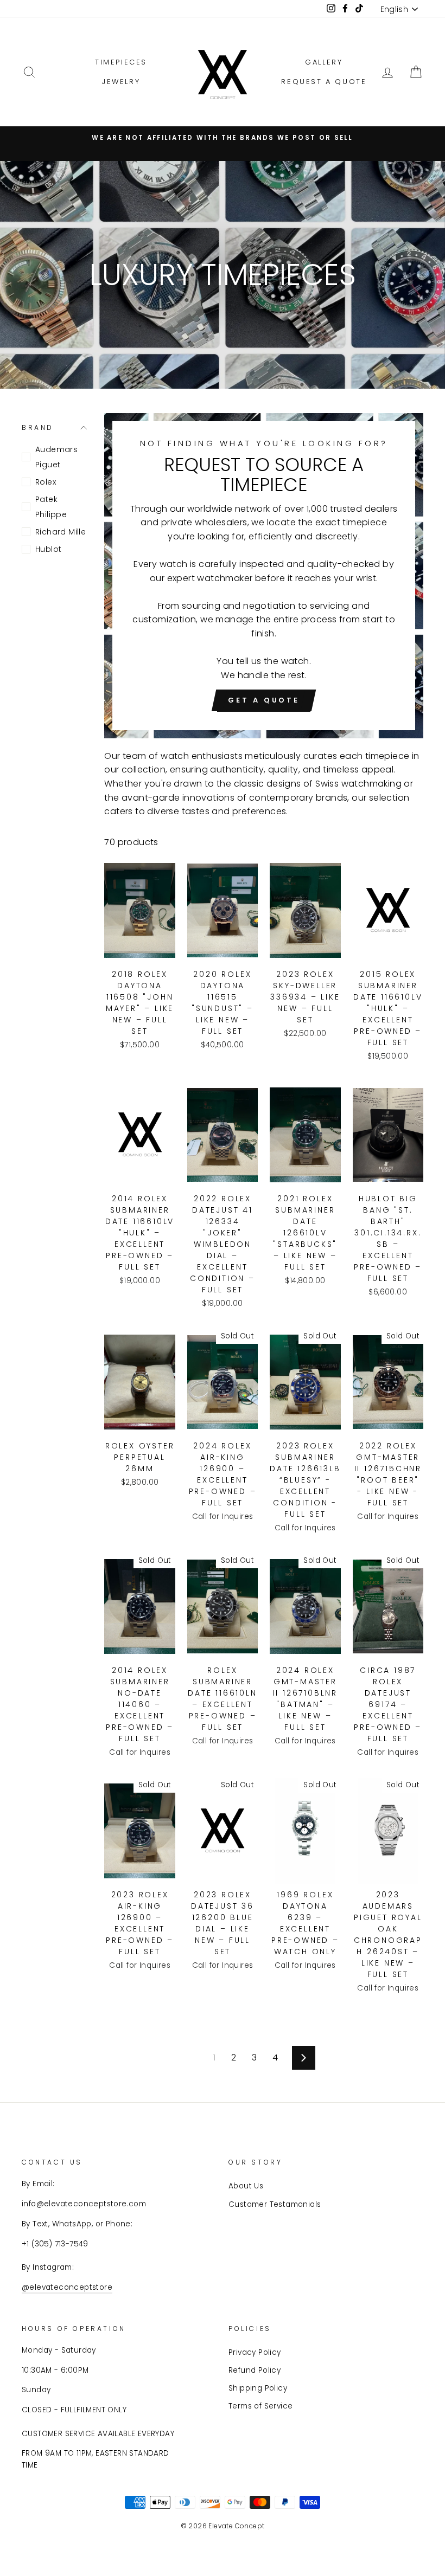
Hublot (48, 549)
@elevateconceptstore (67, 2287)
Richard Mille (61, 532)
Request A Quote (324, 82)
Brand (38, 427)
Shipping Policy (258, 2388)
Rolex (46, 482)
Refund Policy (255, 2370)
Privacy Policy (255, 2352)
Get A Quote (264, 700)
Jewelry (121, 82)
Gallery (324, 62)
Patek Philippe (51, 507)
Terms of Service (260, 2406)
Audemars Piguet (56, 457)
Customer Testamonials (275, 2204)
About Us (246, 2186)
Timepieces (121, 62)
